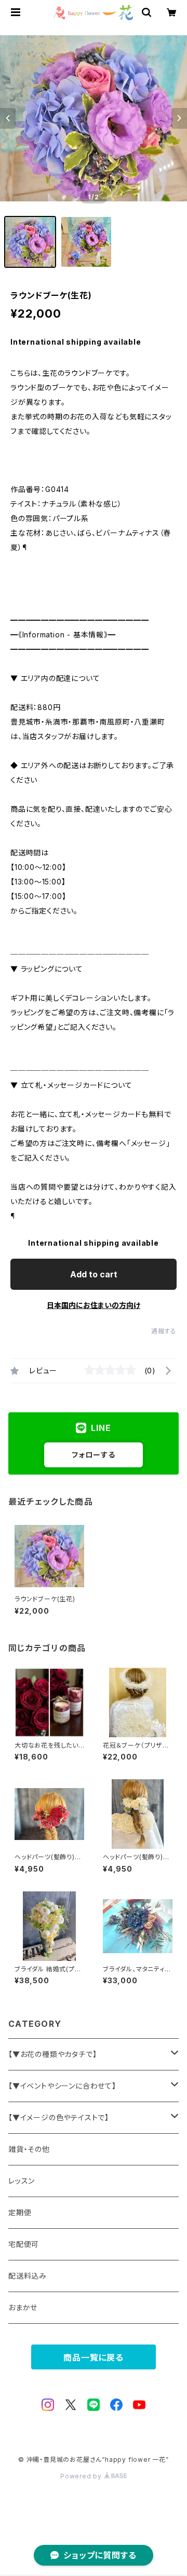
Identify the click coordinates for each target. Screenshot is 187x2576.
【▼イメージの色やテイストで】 (59, 2117)
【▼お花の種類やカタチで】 (52, 2054)
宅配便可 (24, 2244)
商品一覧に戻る (94, 2357)
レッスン (22, 2181)
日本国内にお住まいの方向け (94, 1305)
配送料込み (28, 2276)
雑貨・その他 (29, 2149)
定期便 (20, 2212)
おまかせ (23, 2307)
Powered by (82, 2476)
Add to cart (94, 1274)
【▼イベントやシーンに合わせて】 (62, 2086)
